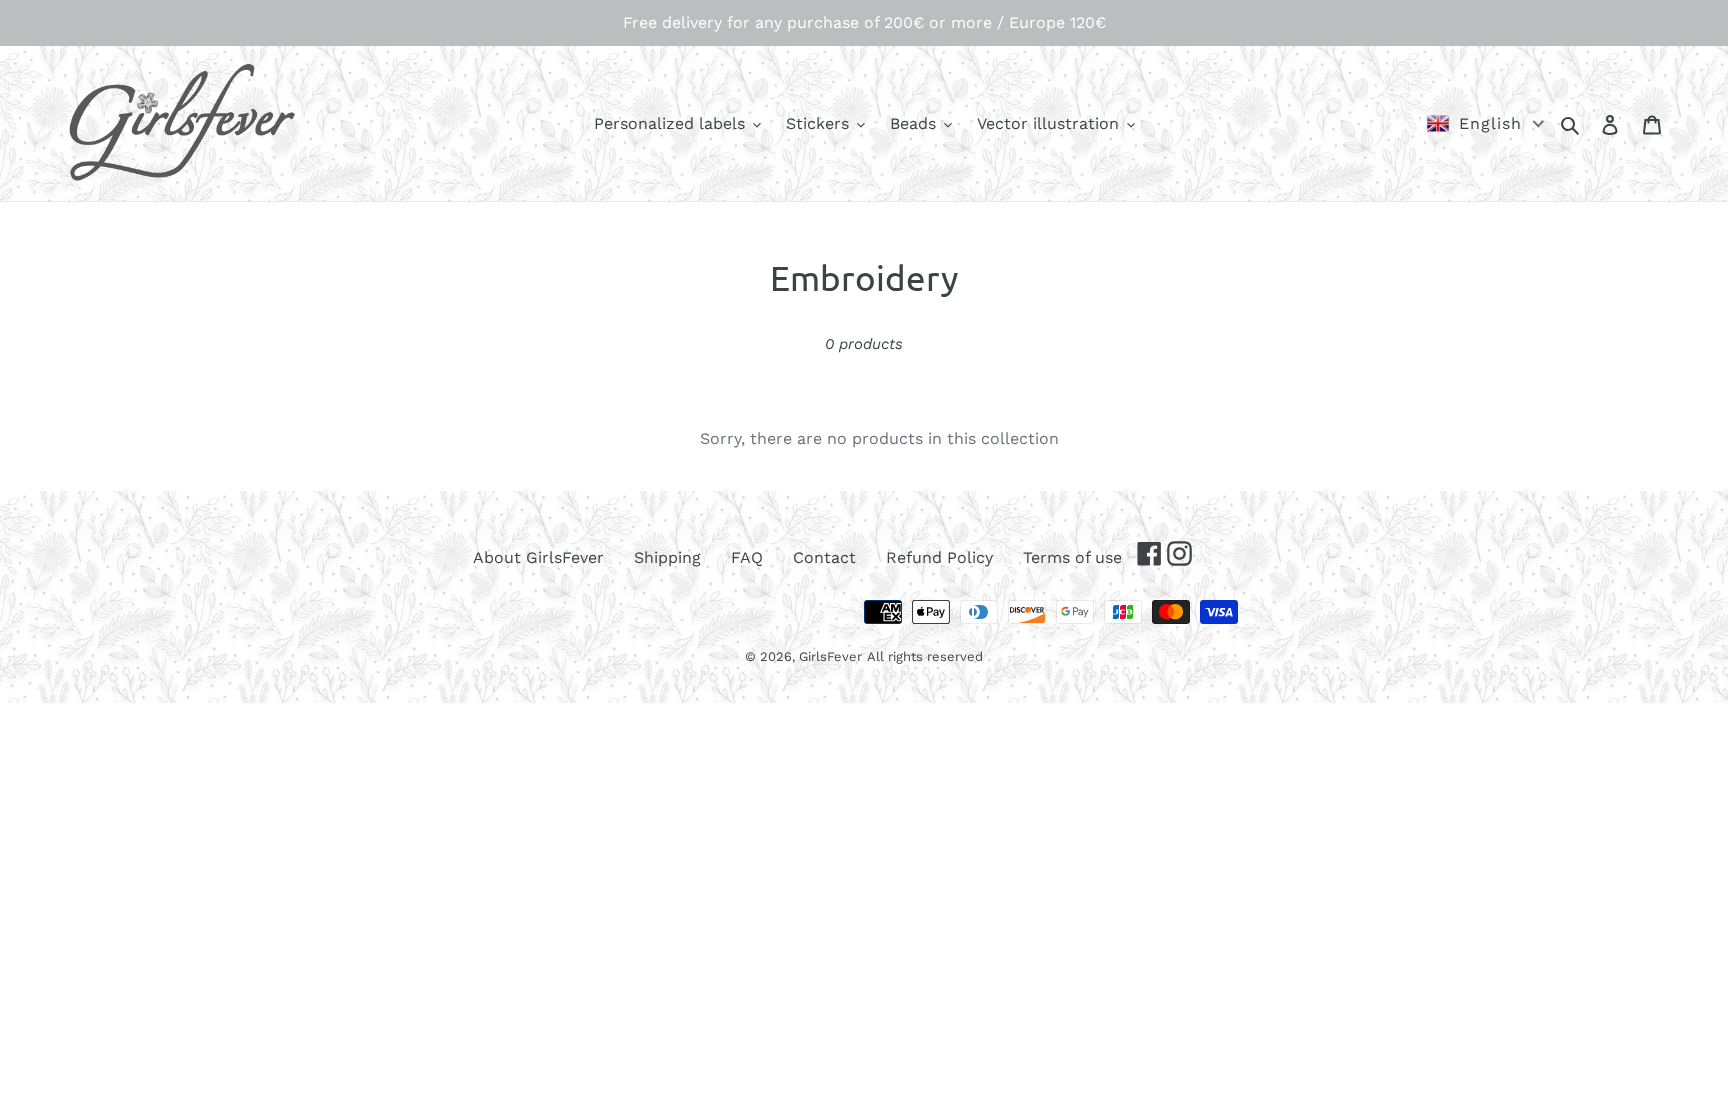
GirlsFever (830, 656)
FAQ (747, 557)
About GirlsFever (538, 557)
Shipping (667, 557)
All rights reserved (925, 656)
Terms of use (1072, 557)
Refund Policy (939, 557)
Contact (824, 557)
